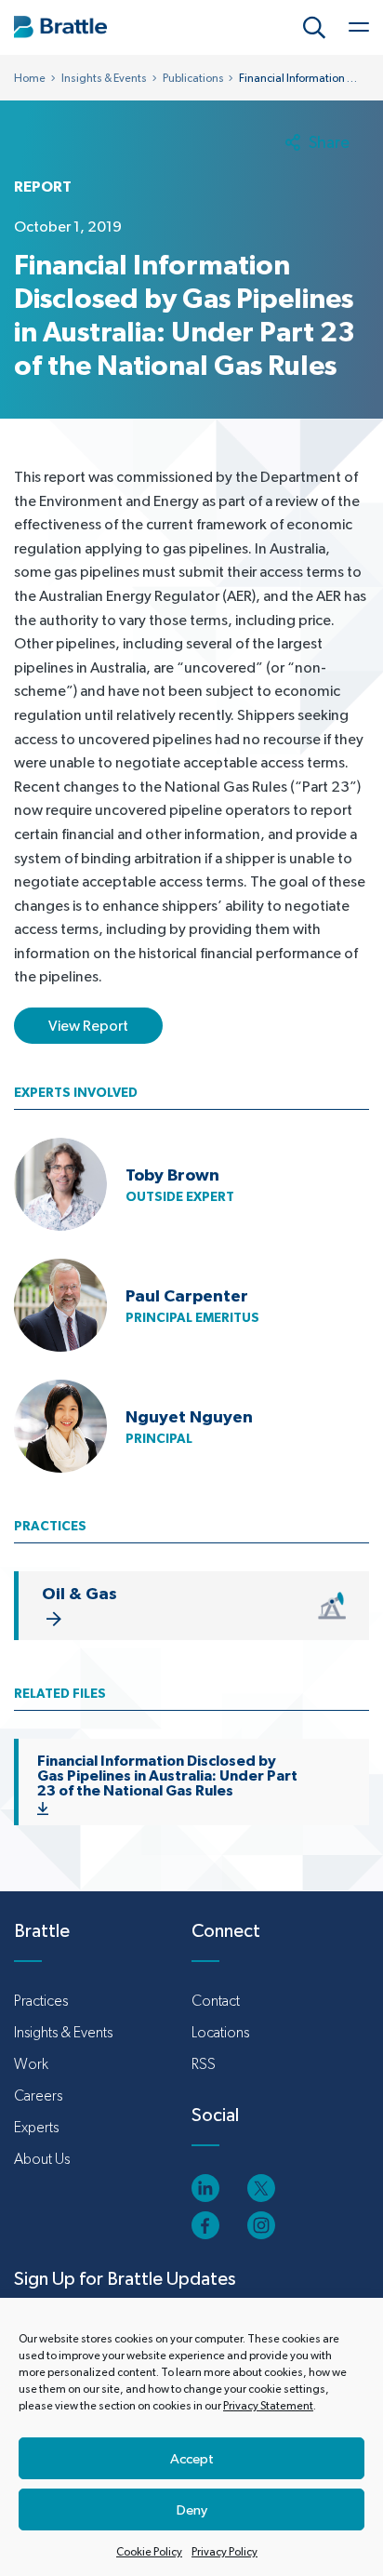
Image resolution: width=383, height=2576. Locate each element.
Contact (216, 2001)
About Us (42, 2159)
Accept (192, 2458)
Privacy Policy (225, 2552)
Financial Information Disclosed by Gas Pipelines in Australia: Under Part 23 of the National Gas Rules (167, 1775)
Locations (220, 2032)
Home (30, 78)
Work (31, 2064)
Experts (36, 2127)
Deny (192, 2509)
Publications (193, 78)
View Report (88, 1026)
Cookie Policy (149, 2552)
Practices (41, 2001)
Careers (38, 2096)
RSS (204, 2064)
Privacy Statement (268, 2406)
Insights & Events (104, 78)
